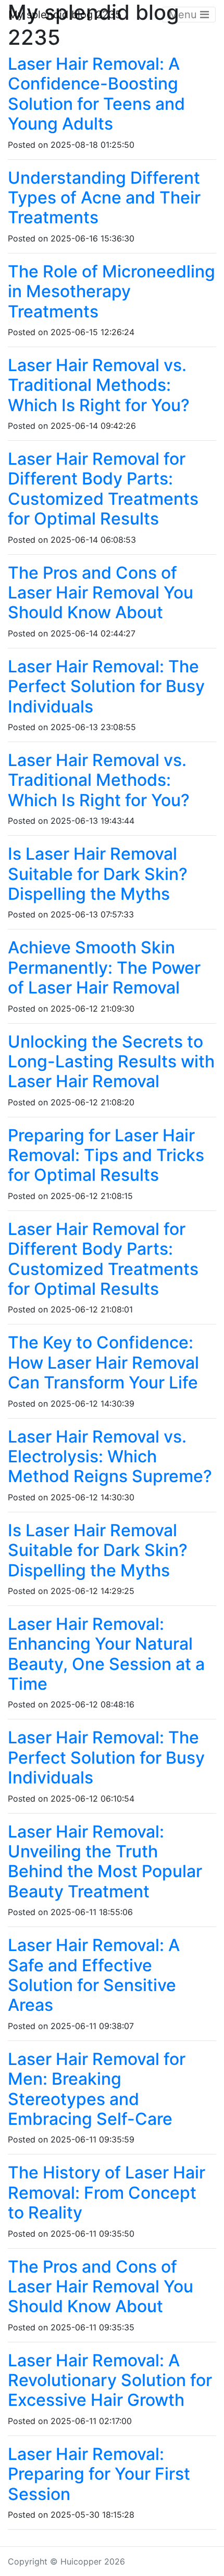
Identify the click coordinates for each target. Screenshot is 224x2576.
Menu (184, 15)
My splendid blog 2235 (65, 15)
